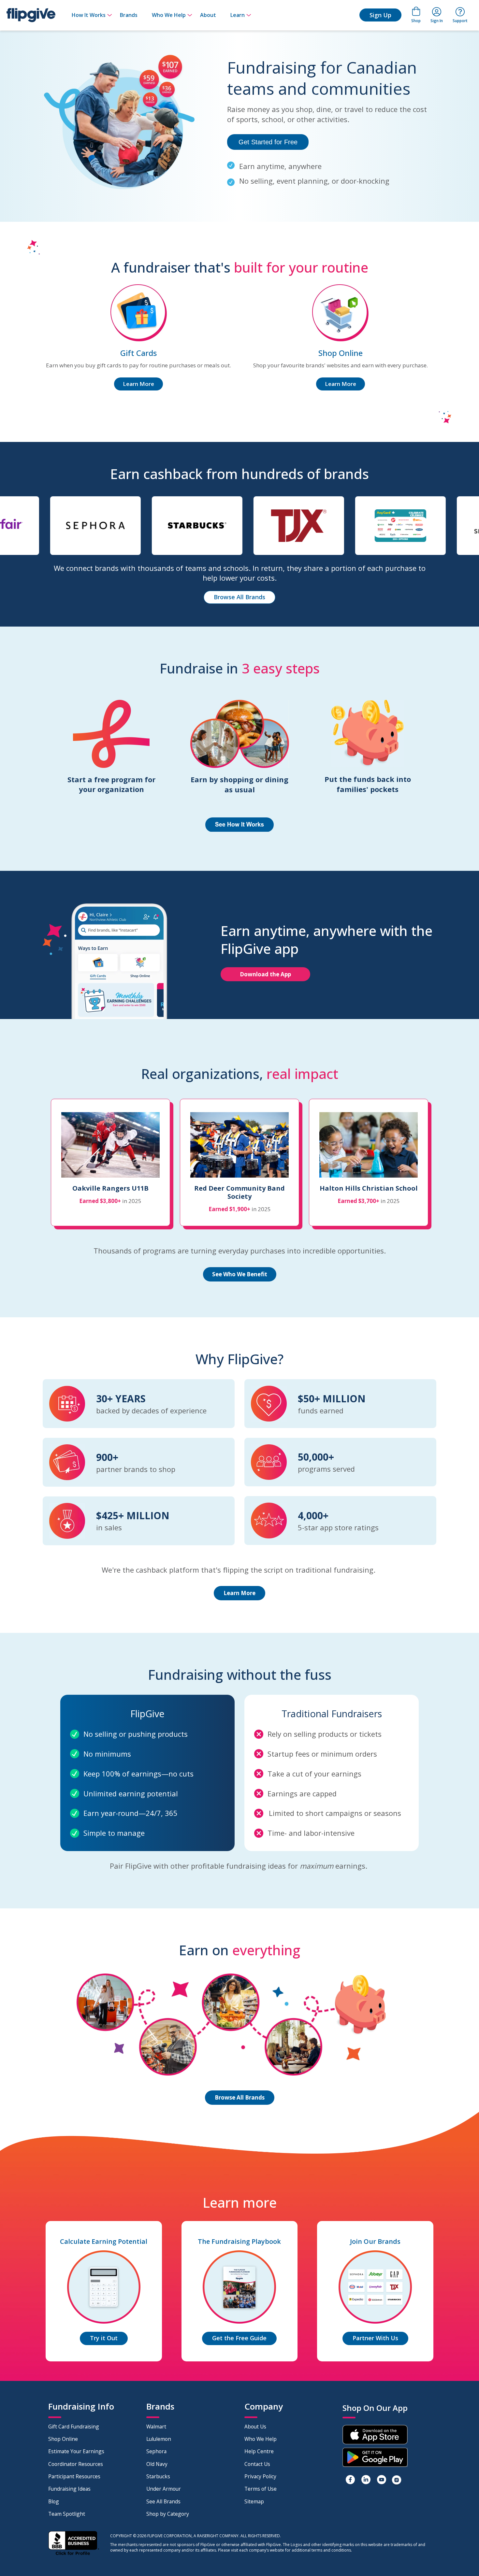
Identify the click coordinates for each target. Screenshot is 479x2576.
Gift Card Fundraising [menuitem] (74, 2427)
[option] (45, 529)
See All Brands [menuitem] (163, 2501)
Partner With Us (375, 2338)
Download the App (265, 974)
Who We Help (169, 15)
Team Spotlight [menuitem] (67, 2514)
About (208, 15)
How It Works (89, 15)
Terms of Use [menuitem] (261, 2489)
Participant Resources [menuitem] (74, 2476)
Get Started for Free (268, 142)
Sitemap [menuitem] (254, 2501)
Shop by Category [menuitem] (168, 2514)
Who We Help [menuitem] (261, 2439)
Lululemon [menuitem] (159, 2439)
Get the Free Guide (239, 2338)
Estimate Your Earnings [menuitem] (76, 2451)
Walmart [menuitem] (156, 2427)
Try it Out (104, 2338)
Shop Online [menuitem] (63, 2439)
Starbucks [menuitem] (158, 2476)
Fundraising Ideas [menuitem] (69, 2489)
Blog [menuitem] (54, 2501)
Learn (238, 15)
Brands (129, 15)
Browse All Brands (239, 597)
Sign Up (380, 15)
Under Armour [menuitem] (164, 2489)
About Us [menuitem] (255, 2427)
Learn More (138, 384)
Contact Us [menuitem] (257, 2464)
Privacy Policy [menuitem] (260, 2476)
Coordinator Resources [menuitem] (76, 2464)
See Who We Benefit (240, 1274)
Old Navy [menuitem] (157, 2464)
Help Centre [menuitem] (259, 2451)
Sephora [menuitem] (156, 2451)
